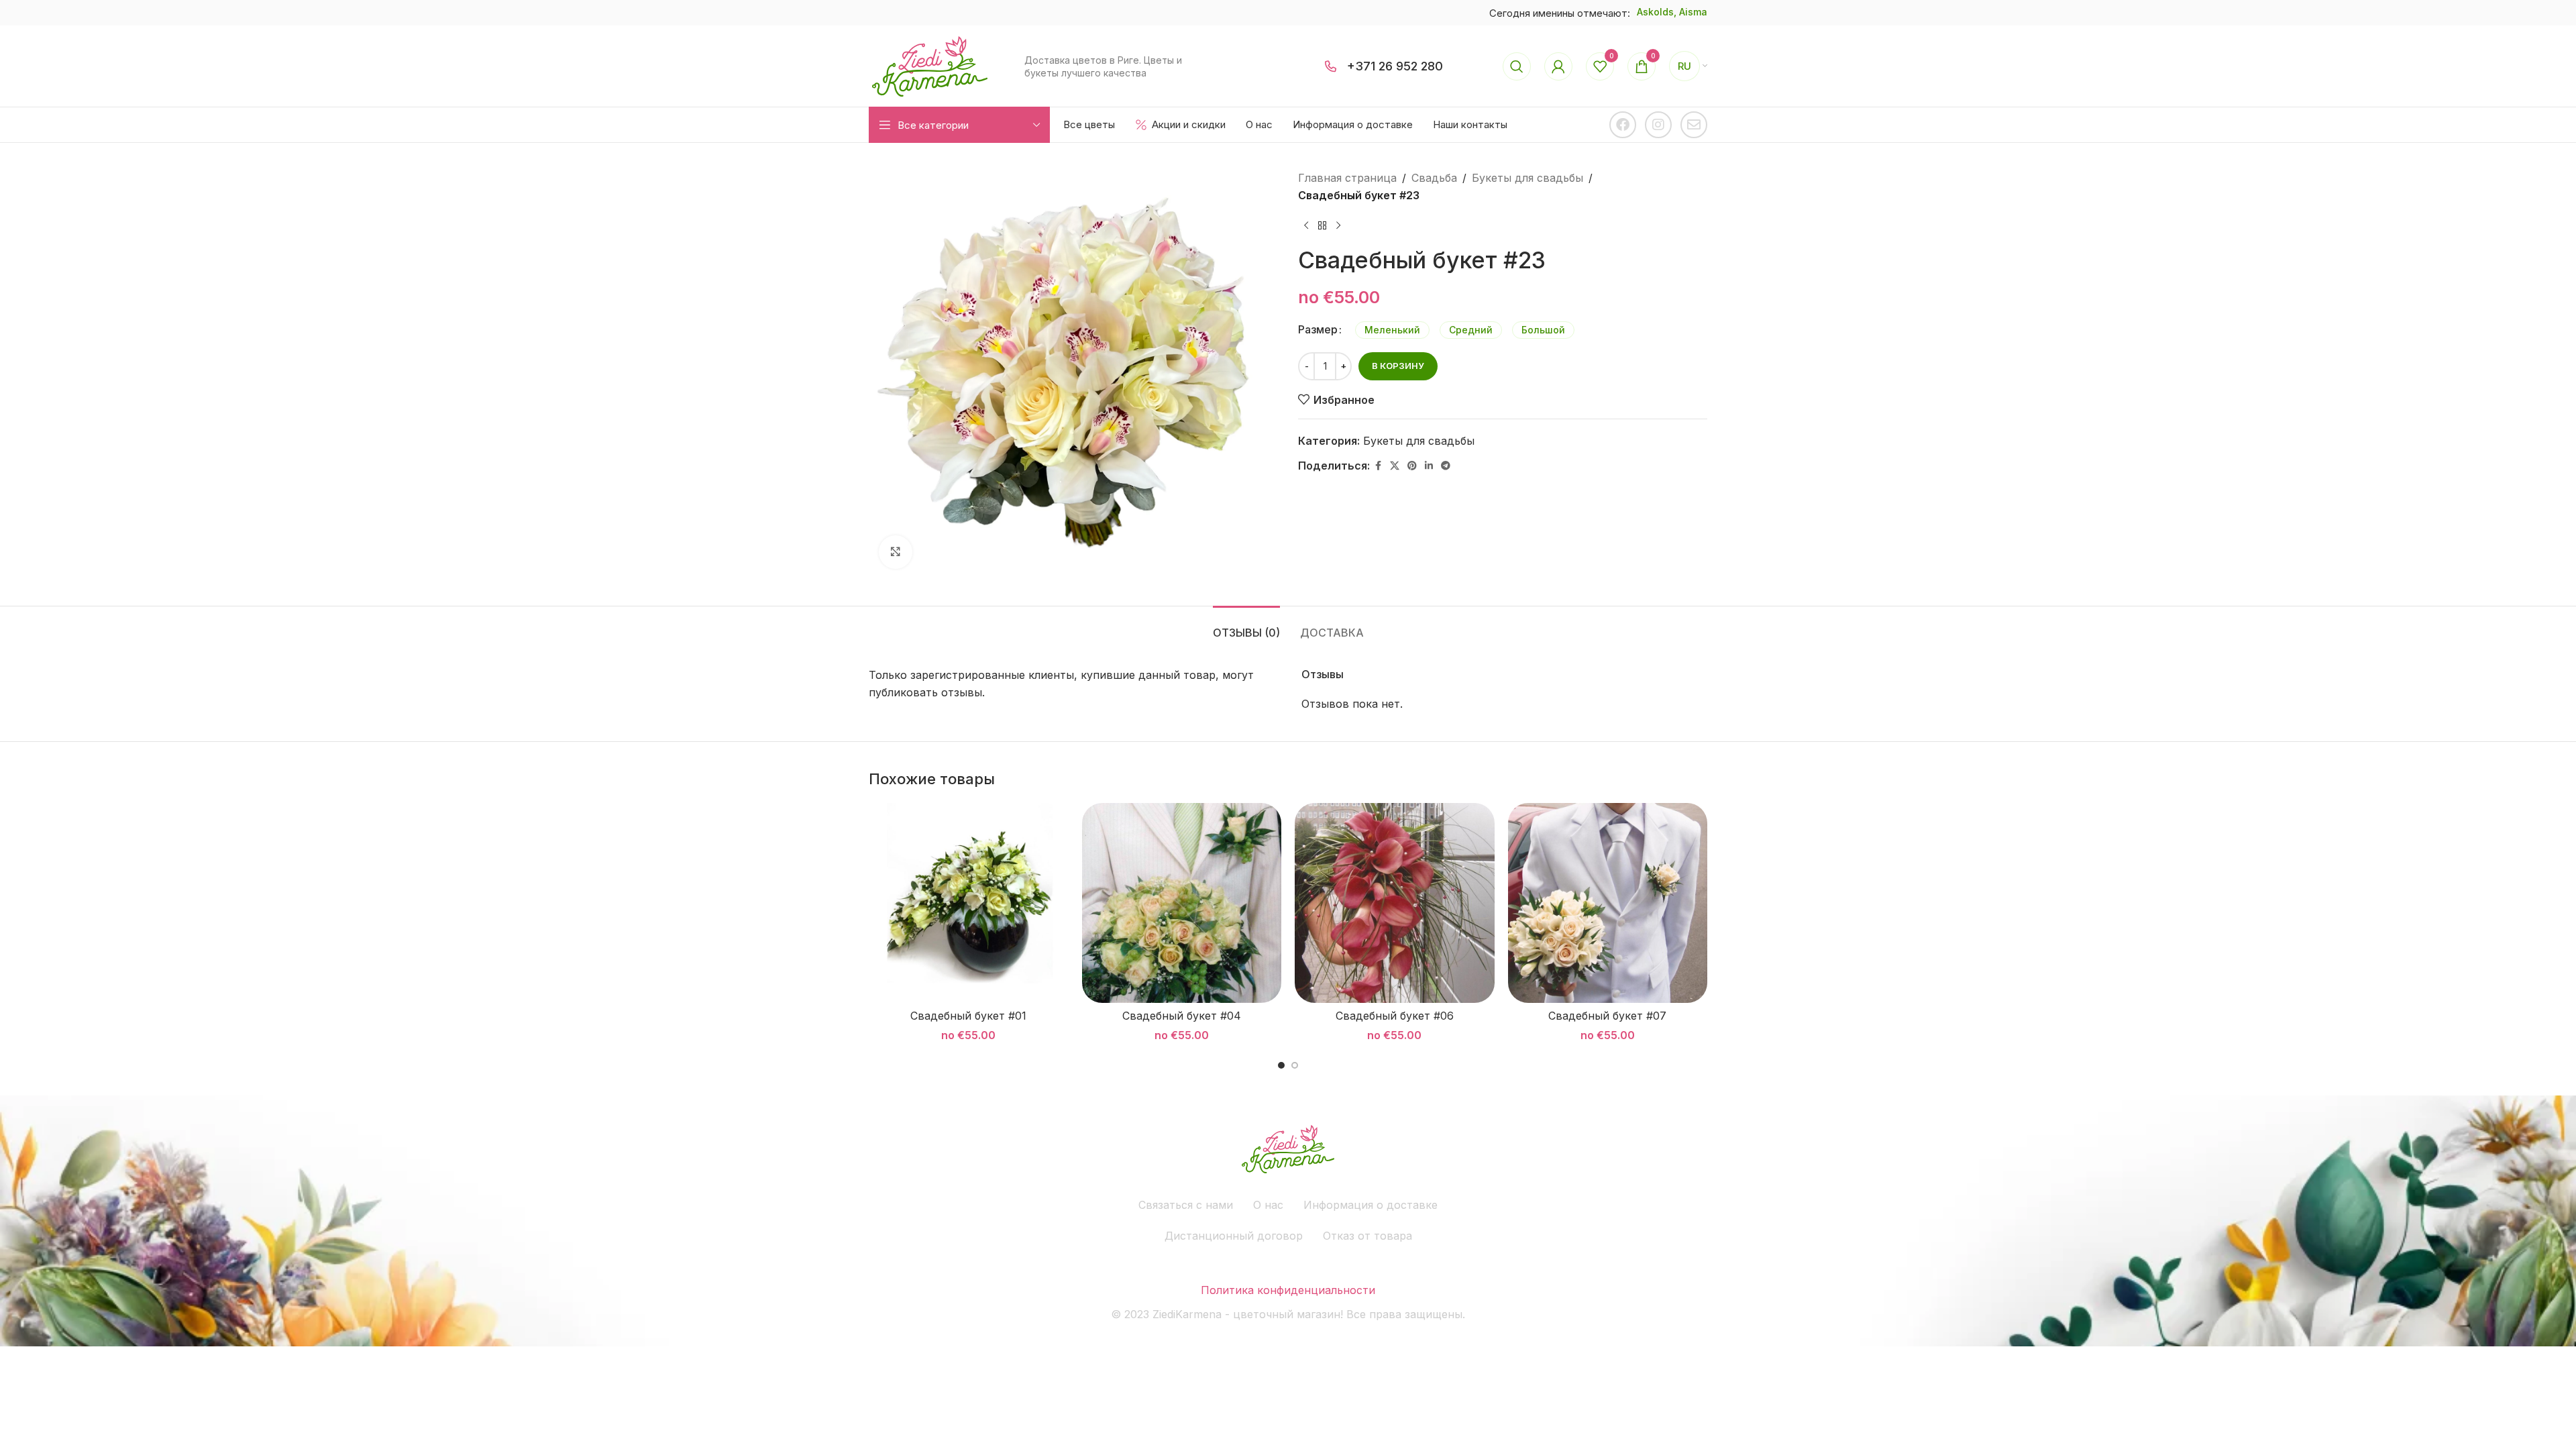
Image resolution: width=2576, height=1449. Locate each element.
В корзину (1398, 366)
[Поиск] (1517, 66)
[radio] (1392, 330)
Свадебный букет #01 (968, 1016)
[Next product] (1338, 225)
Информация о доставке (1371, 1205)
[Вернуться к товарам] (1322, 225)
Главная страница (1347, 178)
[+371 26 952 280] (1331, 66)
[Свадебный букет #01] (969, 903)
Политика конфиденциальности (1288, 1290)
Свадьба (1434, 178)
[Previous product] (1306, 225)
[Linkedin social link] (1429, 466)
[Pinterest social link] (1412, 466)
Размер (1318, 329)
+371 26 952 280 (1395, 66)
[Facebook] (1623, 125)
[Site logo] (930, 65)
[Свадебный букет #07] (1608, 903)
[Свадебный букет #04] (1182, 903)
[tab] (1246, 626)
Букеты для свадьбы (1527, 178)
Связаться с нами (1186, 1205)
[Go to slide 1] (1281, 1065)
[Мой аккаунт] (1558, 66)
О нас (1268, 1205)
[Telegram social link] (1446, 466)
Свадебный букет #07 (1607, 1016)
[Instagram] (1658, 125)
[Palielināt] (896, 552)
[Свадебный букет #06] (1395, 903)
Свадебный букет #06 (1395, 1016)
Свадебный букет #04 (1182, 1016)
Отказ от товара (1367, 1236)
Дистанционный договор (1234, 1236)
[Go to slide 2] (1295, 1065)
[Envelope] (1694, 125)
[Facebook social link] (1378, 466)
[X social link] (1395, 466)
